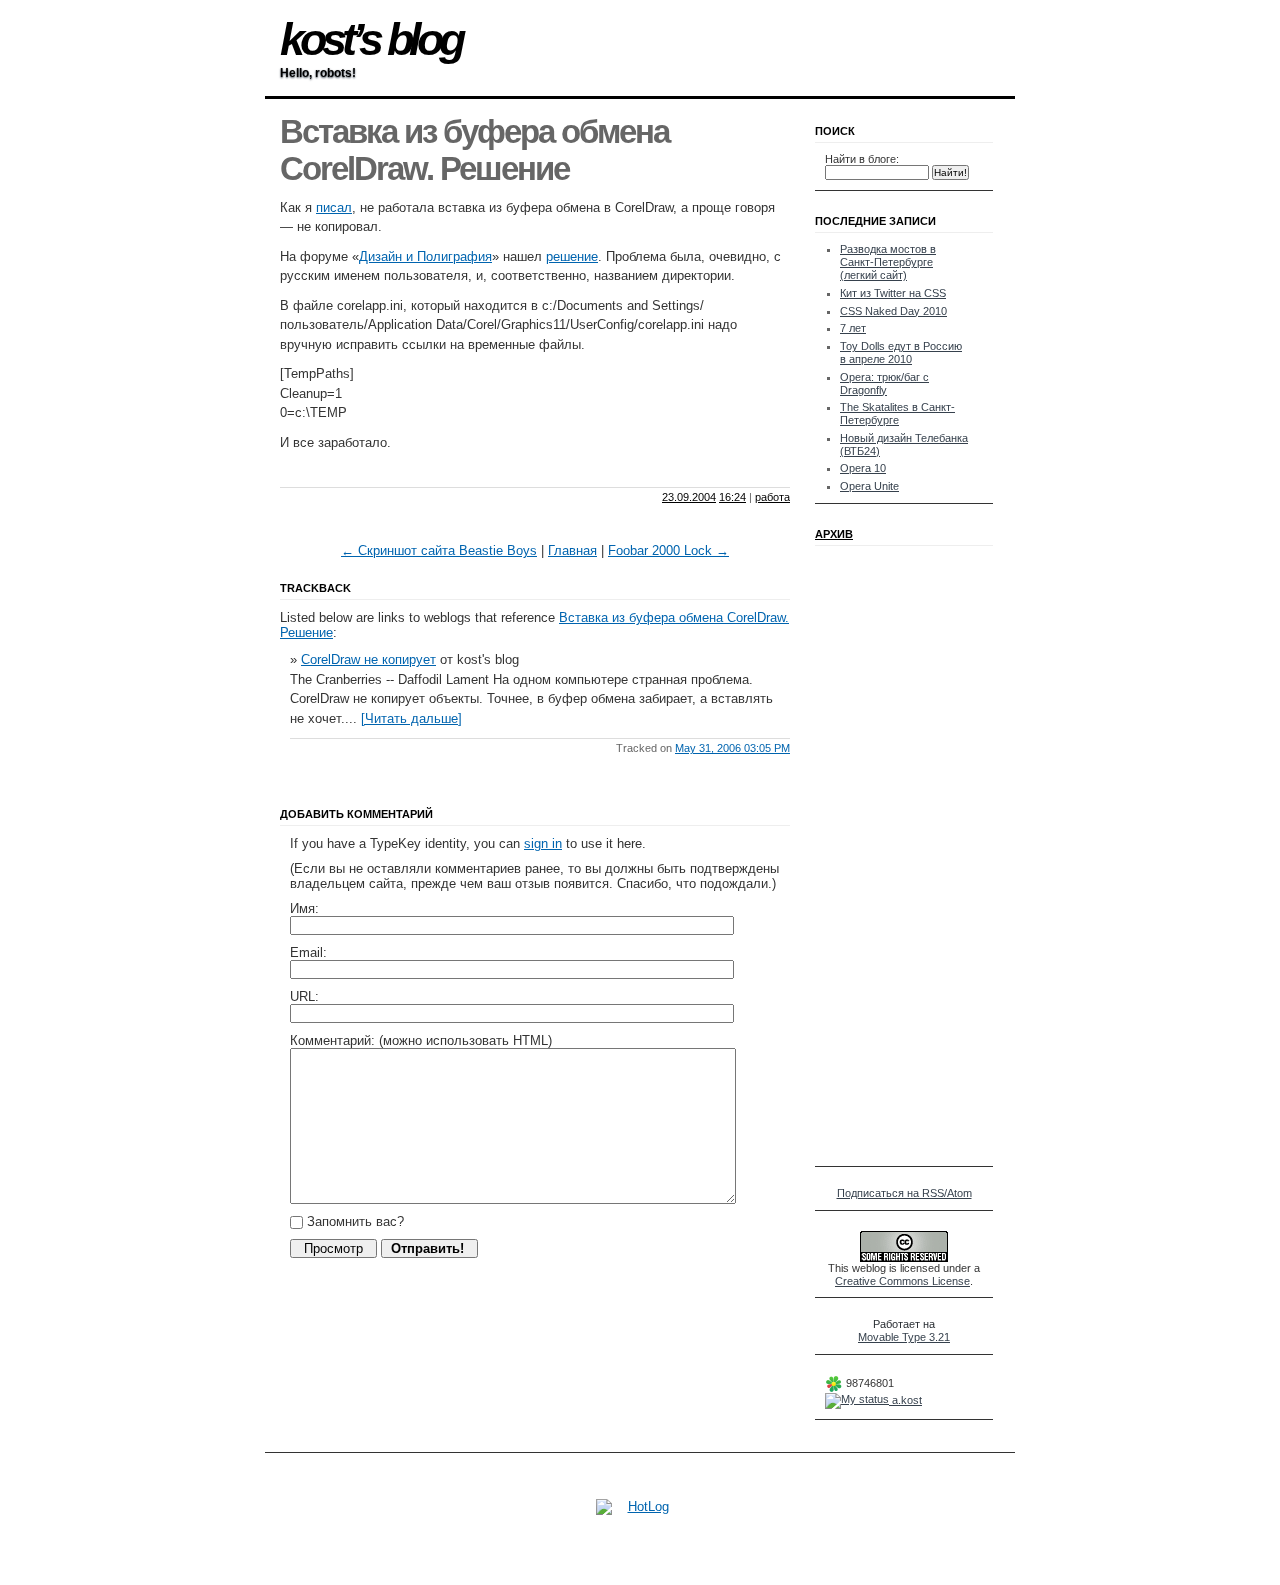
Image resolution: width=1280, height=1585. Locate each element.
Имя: (304, 908)
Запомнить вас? (353, 1221)
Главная (572, 550)
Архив (834, 534)
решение (572, 256)
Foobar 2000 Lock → (668, 550)
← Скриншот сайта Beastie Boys (439, 550)
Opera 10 (863, 468)
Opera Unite (869, 486)
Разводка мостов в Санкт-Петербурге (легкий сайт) (888, 262)
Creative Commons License (902, 1281)
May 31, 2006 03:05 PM (732, 748)
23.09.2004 (689, 497)
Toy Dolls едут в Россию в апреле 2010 (901, 352)
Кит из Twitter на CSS (893, 293)
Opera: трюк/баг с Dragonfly (884, 383)
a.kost (905, 1400)
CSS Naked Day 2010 (893, 311)
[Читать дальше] (411, 718)
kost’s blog (370, 39)
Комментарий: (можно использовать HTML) (421, 1040)
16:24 (732, 497)
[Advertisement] (514, 469)
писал (334, 207)
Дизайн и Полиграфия (425, 256)
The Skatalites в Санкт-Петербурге (897, 413)
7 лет (853, 328)
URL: (304, 996)
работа (772, 497)
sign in (543, 843)
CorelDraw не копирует (368, 659)
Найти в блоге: (862, 159)
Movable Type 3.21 (904, 1337)
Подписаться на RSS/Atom (904, 1193)
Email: (308, 952)
